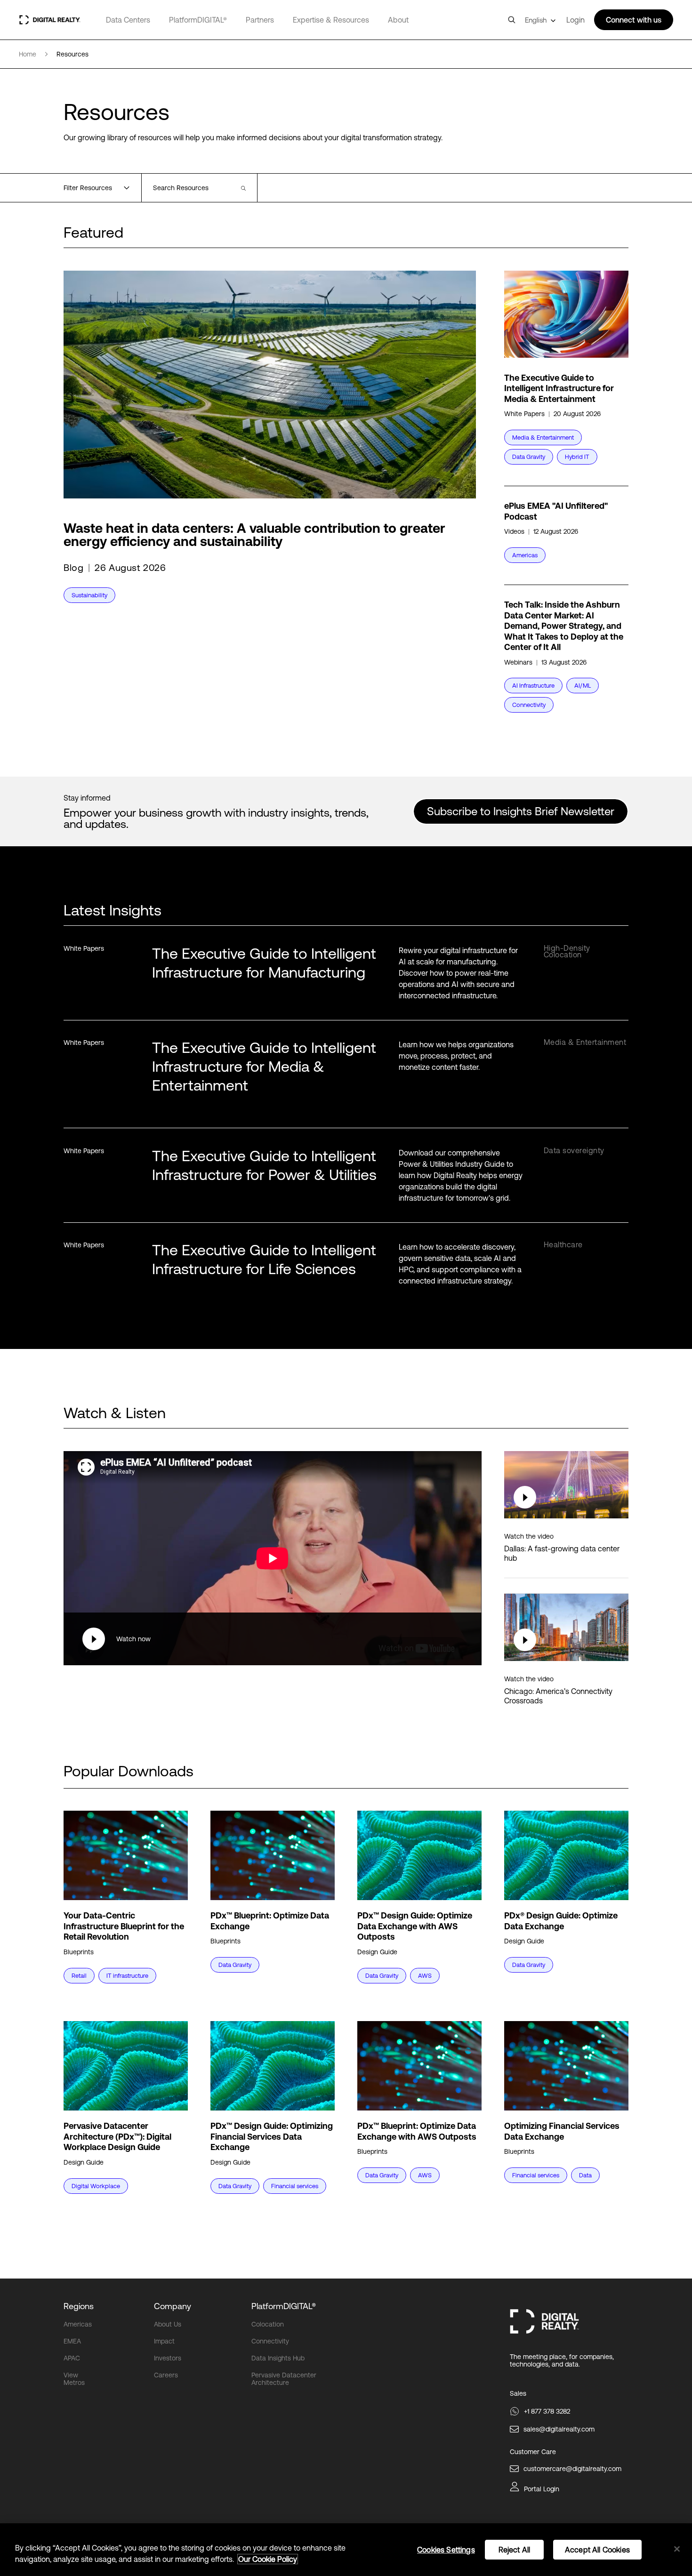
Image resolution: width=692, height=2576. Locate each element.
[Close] (677, 2549)
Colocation (268, 2324)
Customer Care (533, 2452)
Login (575, 20)
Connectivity (270, 2341)
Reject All (515, 2550)
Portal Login (542, 2489)
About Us (168, 2324)
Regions (79, 2306)
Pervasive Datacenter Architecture (284, 2379)
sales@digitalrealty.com (559, 2429)
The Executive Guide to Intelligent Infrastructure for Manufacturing (264, 963)
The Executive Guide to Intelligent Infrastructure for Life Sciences (264, 1259)
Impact (164, 2341)
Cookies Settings (446, 2550)
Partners (260, 20)
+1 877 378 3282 (547, 2411)
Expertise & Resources (331, 20)
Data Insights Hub (278, 2358)
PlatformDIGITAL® (198, 20)
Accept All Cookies (597, 2550)
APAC (72, 2358)
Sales (518, 2393)
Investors (168, 2358)
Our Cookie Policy (268, 2559)
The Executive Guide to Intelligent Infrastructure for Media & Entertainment (264, 1066)
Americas (78, 2324)
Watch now (133, 1639)
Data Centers (128, 20)
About (398, 20)
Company (173, 2306)
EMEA (72, 2341)
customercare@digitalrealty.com (572, 2469)
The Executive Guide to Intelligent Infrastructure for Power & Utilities (264, 1165)
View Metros (74, 2379)
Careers (166, 2375)
